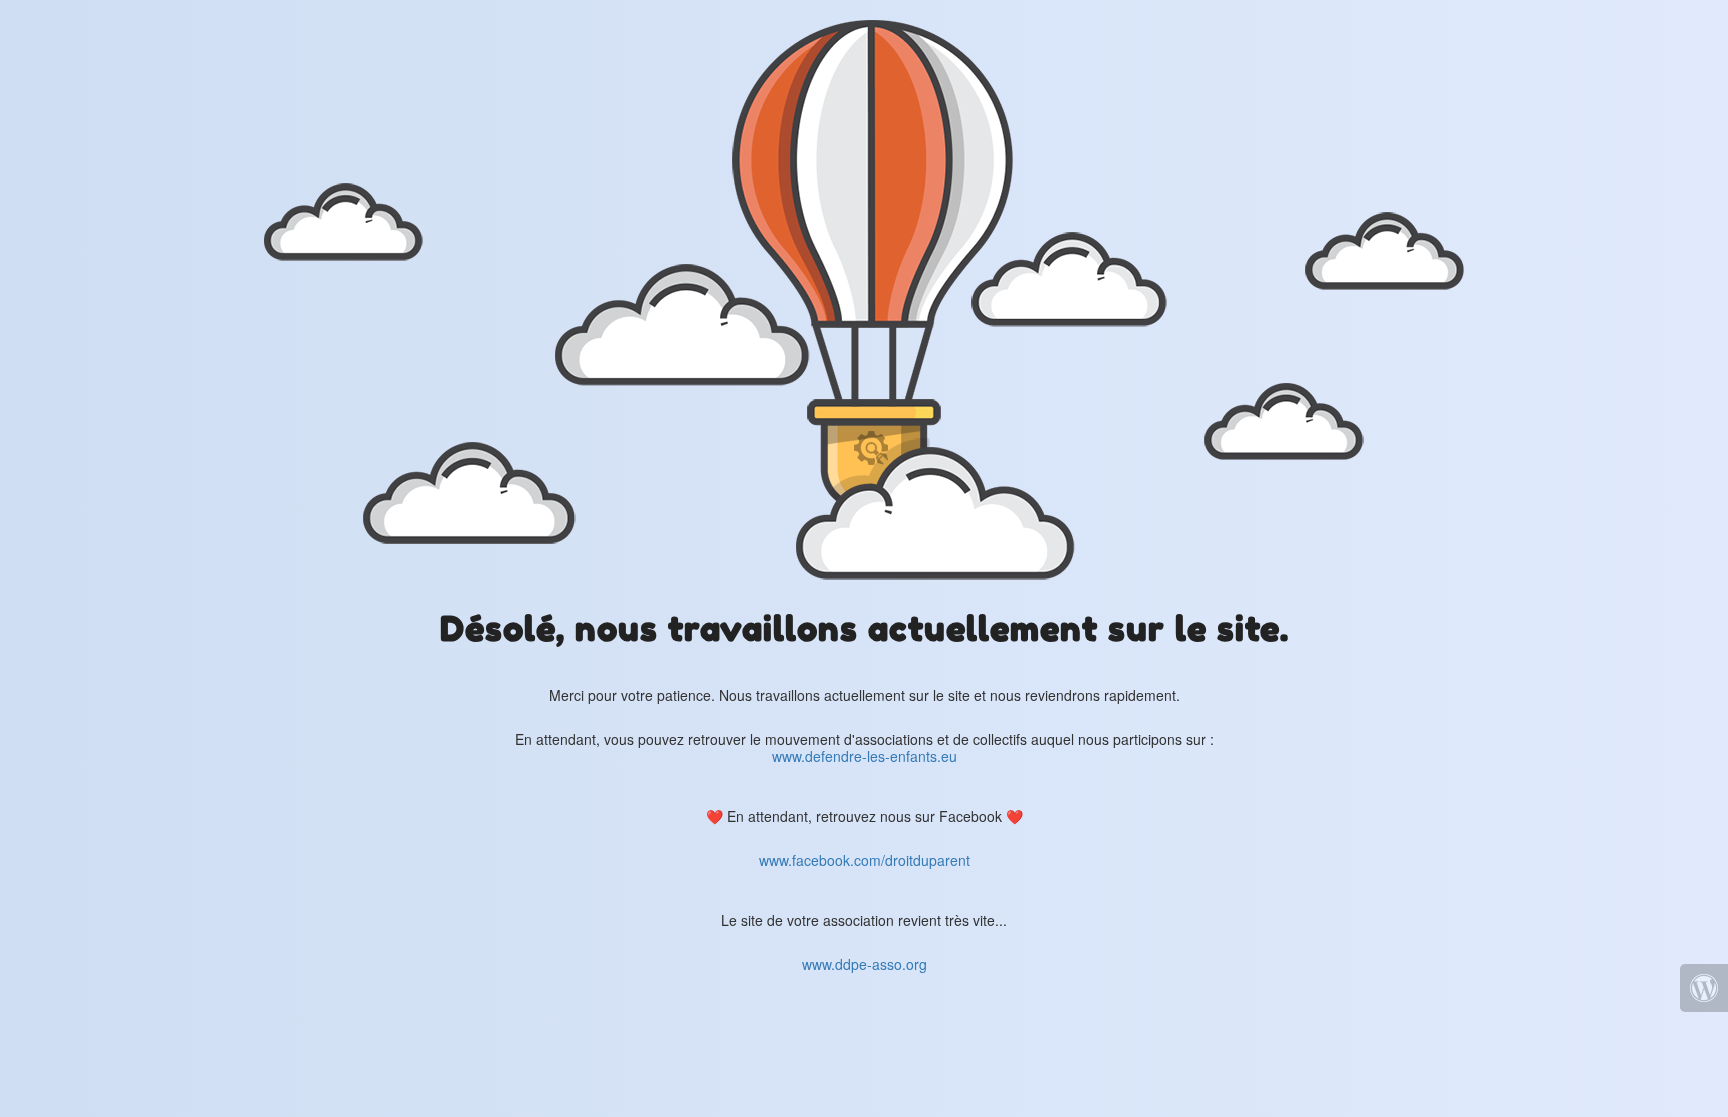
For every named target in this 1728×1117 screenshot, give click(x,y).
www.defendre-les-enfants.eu (864, 756)
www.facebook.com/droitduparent (864, 860)
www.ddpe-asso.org (864, 964)
